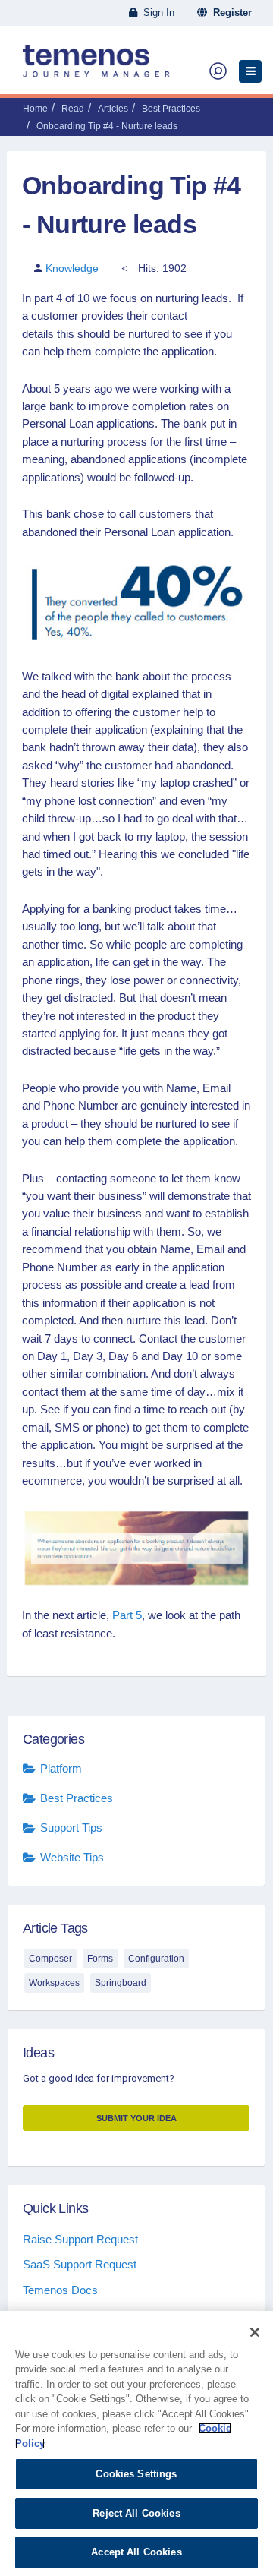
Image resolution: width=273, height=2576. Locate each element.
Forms (100, 1959)
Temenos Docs (60, 2290)
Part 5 (127, 1615)
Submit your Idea (136, 2118)
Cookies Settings (136, 2474)
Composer (50, 1959)
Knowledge (72, 268)
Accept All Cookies (136, 2552)
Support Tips (71, 1828)
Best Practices (171, 109)
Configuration (156, 1959)
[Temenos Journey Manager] (96, 67)
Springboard (121, 1983)
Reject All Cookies (136, 2513)
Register (229, 13)
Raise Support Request (80, 2239)
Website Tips (72, 1857)
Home (35, 109)
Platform (61, 1768)
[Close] (255, 2332)
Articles (113, 109)
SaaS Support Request (80, 2264)
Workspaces (54, 1983)
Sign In (156, 13)
